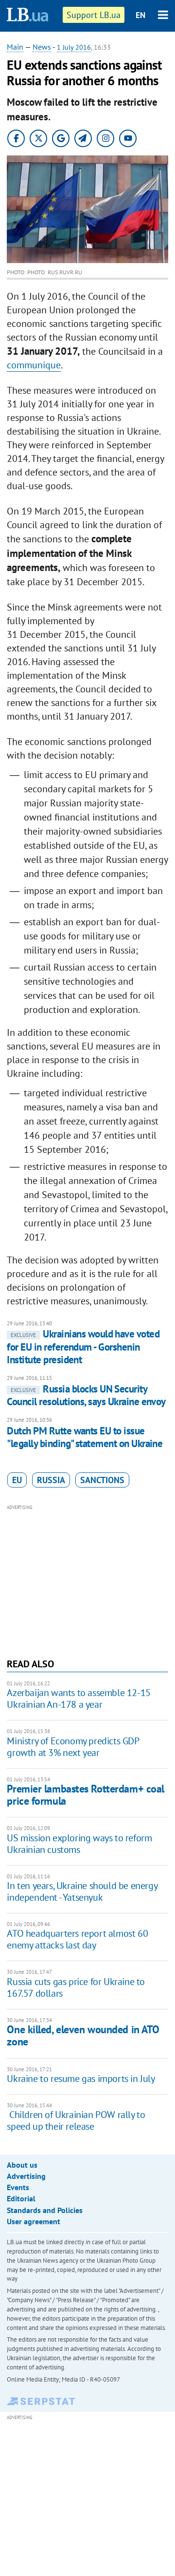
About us (22, 2165)
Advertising (26, 2176)
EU (17, 1480)
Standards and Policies (45, 2210)
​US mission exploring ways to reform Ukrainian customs (79, 1844)
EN (140, 15)
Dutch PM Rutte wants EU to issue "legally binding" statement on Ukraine (85, 1437)
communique (34, 365)
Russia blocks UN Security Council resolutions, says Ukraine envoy (86, 1395)
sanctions (102, 1480)
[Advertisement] (88, 1580)
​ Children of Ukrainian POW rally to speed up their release (76, 2120)
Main (15, 47)
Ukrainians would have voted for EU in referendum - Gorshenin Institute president (83, 1347)
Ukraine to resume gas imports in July (81, 2079)
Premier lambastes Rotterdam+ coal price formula (85, 1795)
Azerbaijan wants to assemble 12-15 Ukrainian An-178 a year (79, 1698)
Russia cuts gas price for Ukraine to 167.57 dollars (76, 1987)
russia (51, 1480)
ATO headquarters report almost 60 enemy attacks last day (77, 1939)
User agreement (34, 2221)
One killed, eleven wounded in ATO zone (83, 2035)
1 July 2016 (74, 47)
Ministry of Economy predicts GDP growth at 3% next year (73, 1747)
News (42, 47)
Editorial (21, 2198)
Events (18, 2187)
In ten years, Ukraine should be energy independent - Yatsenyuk (82, 1891)
